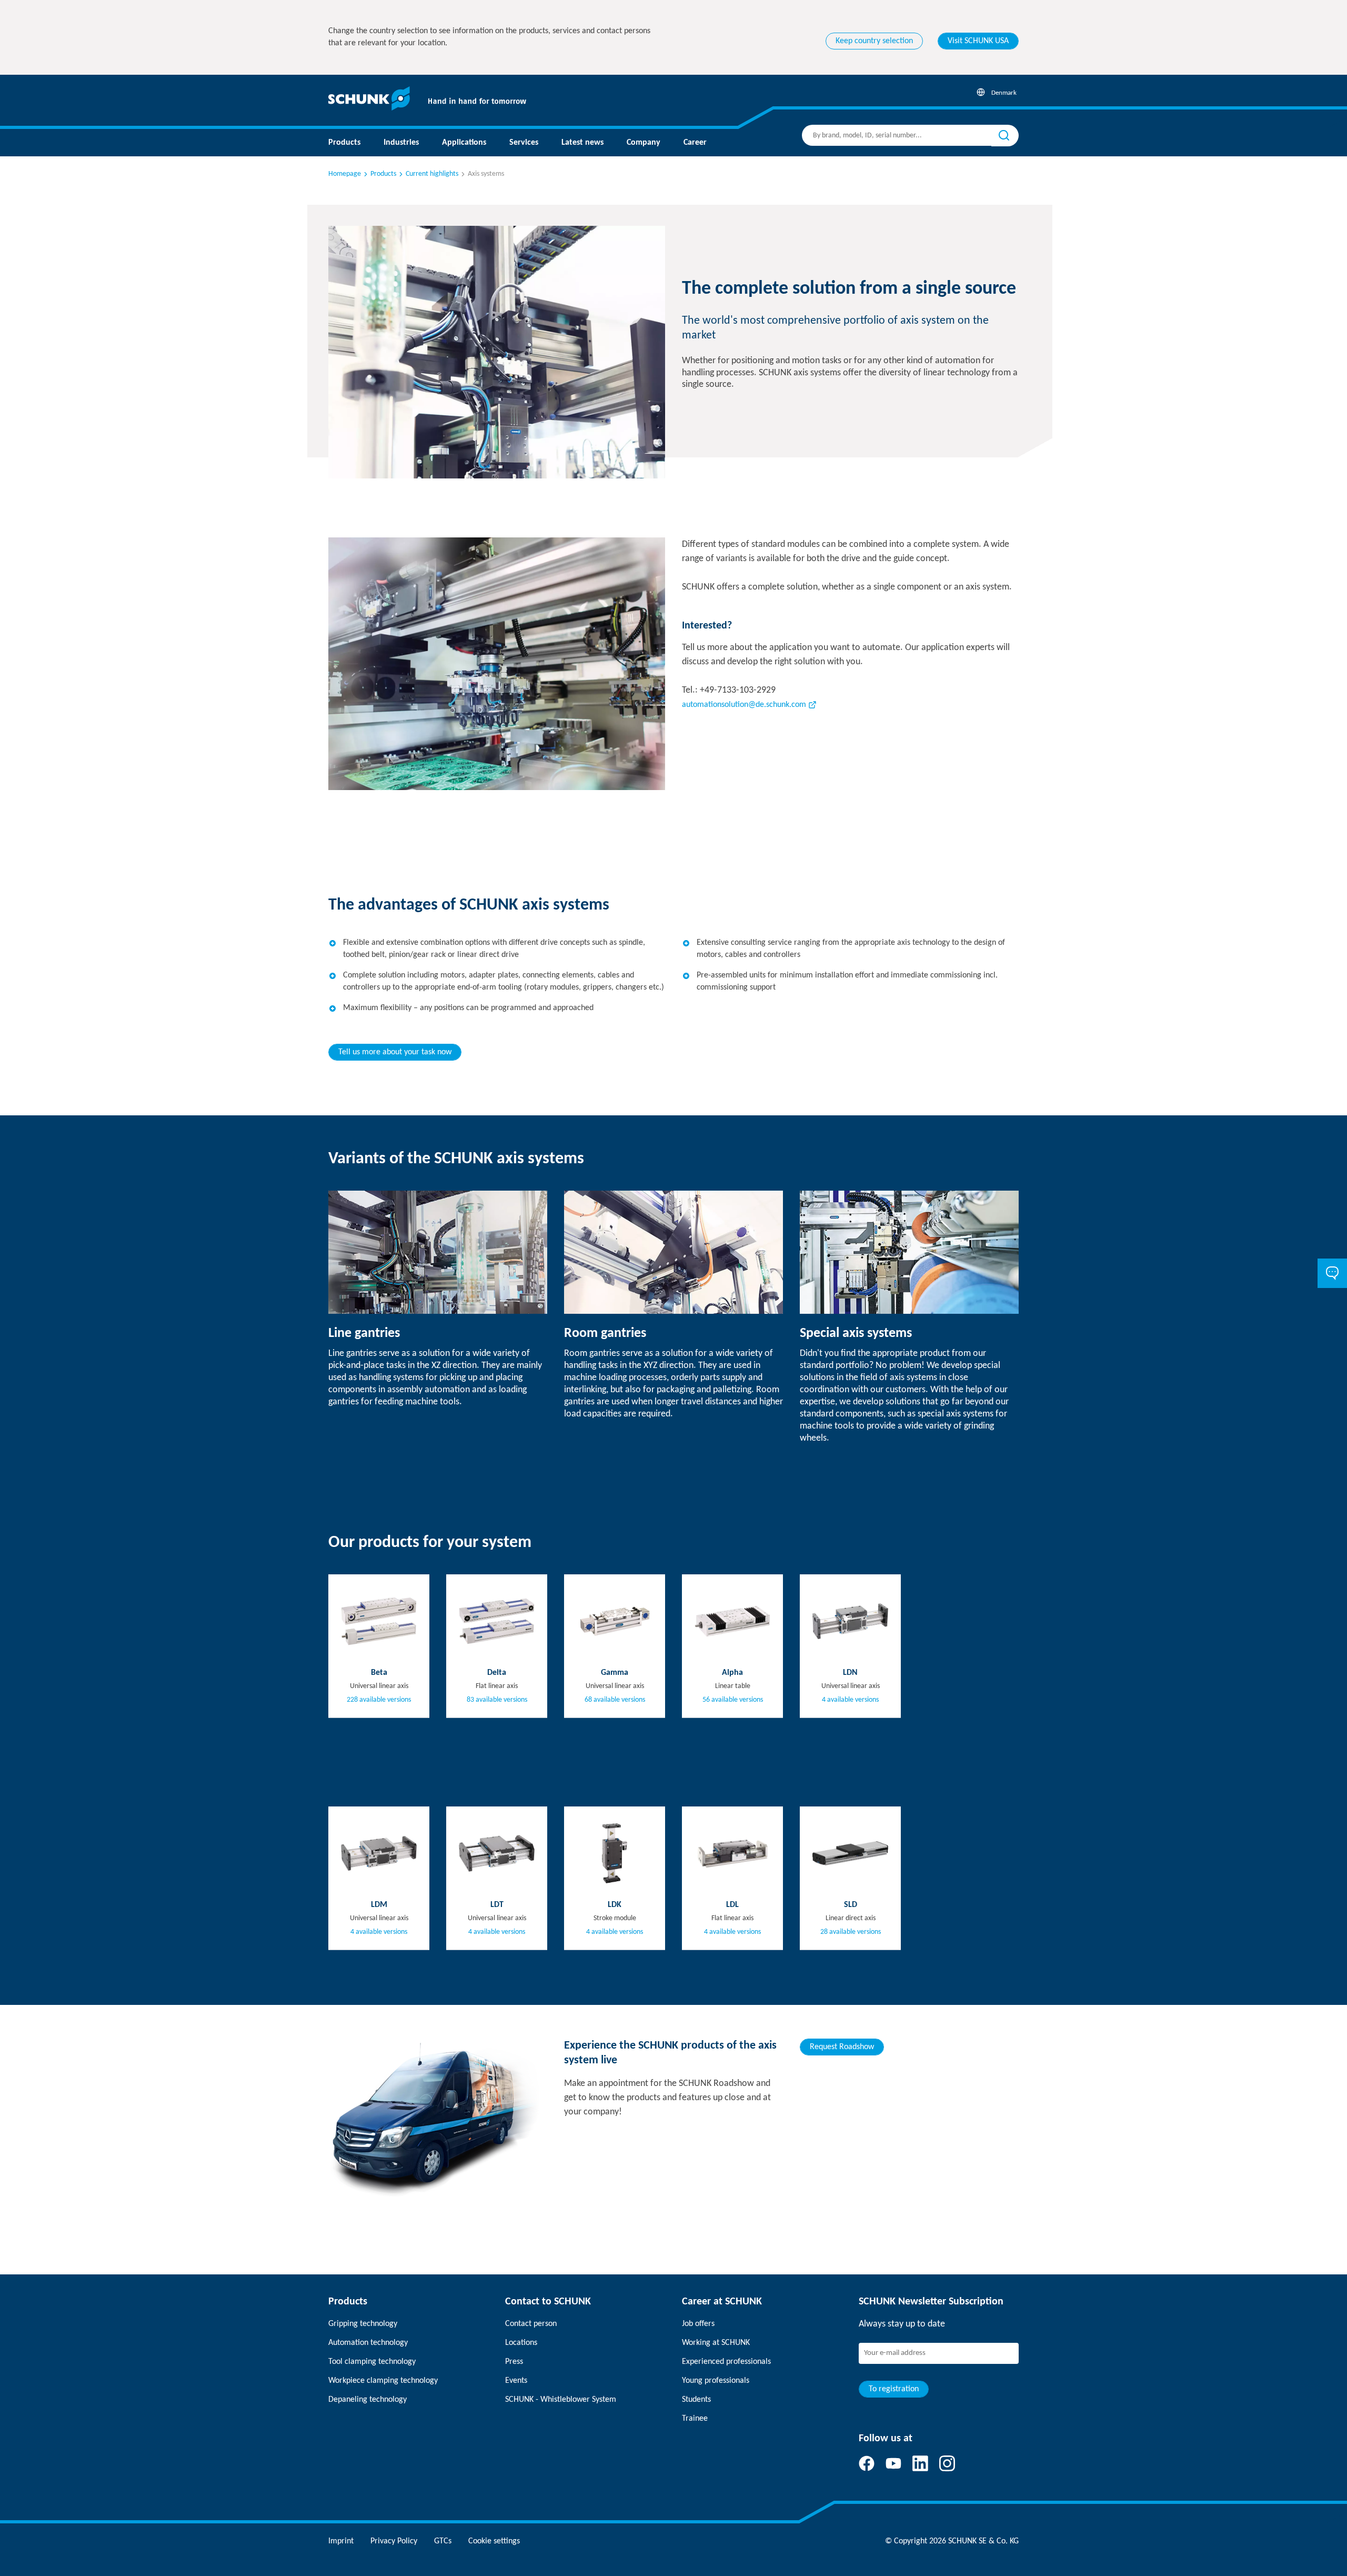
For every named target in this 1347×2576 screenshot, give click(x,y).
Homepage (345, 174)
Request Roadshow (842, 2047)
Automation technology (368, 2343)
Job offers (698, 2324)
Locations (521, 2343)
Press (514, 2362)
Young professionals (716, 2381)
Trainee (695, 2419)
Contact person (531, 2324)
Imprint (341, 2541)
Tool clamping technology (372, 2362)
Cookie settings (494, 2541)
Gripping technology (363, 2324)
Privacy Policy (394, 2541)
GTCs (443, 2541)
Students (696, 2400)
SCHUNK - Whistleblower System (561, 2400)
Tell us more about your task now (395, 1052)
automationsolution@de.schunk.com (744, 705)
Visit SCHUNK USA (978, 41)
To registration (894, 2389)
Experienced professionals (726, 2362)
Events (516, 2381)
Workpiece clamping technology (383, 2381)
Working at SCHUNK (716, 2343)
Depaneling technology (368, 2400)
